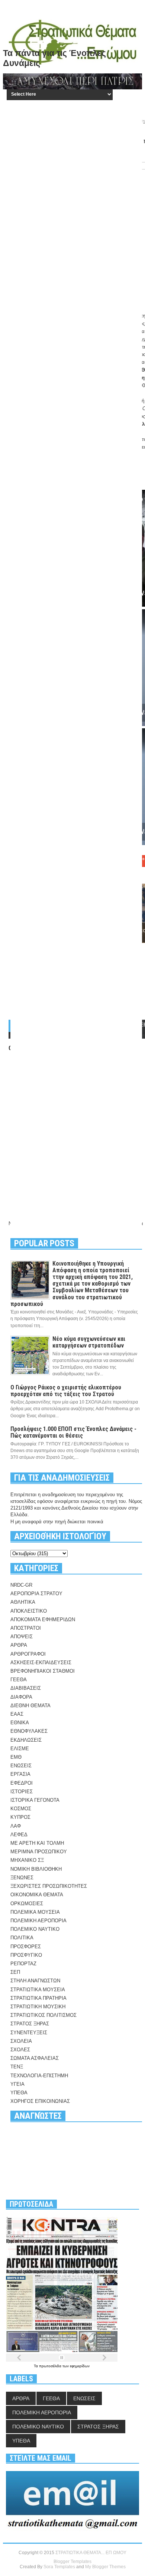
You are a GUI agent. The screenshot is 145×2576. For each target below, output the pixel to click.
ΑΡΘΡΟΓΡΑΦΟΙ (28, 1654)
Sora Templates (59, 2567)
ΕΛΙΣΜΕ (20, 1749)
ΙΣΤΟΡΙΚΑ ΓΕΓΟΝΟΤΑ (35, 1800)
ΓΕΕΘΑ (19, 1680)
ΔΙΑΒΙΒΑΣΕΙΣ (26, 1688)
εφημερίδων (80, 2366)
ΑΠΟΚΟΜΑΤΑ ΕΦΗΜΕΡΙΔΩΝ (43, 1620)
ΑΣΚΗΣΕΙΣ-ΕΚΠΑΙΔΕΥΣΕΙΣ (41, 1663)
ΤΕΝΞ (17, 2067)
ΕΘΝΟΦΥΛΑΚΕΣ (29, 1731)
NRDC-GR (21, 1585)
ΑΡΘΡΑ (19, 1645)
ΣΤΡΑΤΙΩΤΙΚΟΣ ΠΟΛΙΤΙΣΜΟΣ (43, 2015)
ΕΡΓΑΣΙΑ (20, 1774)
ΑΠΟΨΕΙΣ (22, 1637)
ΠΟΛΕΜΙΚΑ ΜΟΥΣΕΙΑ (35, 1912)
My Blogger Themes (105, 2567)
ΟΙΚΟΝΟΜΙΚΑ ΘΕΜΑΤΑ (37, 1895)
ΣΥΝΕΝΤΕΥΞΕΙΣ (29, 2033)
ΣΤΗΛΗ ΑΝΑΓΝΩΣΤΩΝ (35, 1981)
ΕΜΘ (16, 1757)
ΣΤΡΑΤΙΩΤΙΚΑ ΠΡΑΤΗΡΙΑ (38, 1998)
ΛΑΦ (16, 1826)
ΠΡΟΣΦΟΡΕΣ (26, 1947)
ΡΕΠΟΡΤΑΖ (23, 1964)
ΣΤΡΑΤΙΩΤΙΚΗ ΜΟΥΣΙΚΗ (38, 2007)
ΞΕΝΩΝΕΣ (22, 1878)
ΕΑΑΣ (17, 1714)
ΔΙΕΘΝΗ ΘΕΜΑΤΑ (30, 1706)
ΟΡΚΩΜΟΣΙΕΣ (27, 1904)
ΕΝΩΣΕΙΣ (21, 1766)
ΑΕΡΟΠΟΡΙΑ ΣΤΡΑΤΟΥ (36, 1594)
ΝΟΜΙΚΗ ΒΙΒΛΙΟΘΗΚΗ (36, 1869)
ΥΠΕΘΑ (19, 2093)
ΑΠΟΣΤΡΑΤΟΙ (26, 1628)
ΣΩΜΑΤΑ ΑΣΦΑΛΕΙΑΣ (35, 2058)
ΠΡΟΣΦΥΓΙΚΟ (26, 1955)
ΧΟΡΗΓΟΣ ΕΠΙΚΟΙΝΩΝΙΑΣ (40, 2101)
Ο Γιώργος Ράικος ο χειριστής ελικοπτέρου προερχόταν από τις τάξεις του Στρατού (66, 1391)
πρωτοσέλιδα (51, 2366)
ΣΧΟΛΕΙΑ (21, 2041)
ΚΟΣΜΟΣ (21, 1809)
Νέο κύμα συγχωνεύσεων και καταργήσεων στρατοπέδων (89, 1342)
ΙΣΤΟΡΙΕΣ (22, 1792)
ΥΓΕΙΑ (17, 2084)
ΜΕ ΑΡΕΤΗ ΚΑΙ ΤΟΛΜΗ (37, 1843)
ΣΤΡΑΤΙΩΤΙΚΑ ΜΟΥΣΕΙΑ (38, 1990)
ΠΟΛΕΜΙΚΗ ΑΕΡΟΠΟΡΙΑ (38, 1921)
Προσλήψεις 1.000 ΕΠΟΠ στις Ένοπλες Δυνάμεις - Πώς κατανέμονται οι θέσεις (73, 1432)
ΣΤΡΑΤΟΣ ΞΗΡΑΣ (30, 2024)
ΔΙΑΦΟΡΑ (21, 1697)
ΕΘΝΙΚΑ (20, 1723)
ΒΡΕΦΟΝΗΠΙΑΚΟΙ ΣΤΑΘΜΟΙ (43, 1671)
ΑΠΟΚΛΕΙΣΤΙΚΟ (29, 1611)
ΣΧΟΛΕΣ (20, 2050)
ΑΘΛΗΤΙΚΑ (23, 1602)
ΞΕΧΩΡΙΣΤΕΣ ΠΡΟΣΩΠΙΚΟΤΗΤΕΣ (49, 1886)
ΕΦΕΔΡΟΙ (22, 1783)
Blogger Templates (72, 2562)
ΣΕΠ (15, 1972)
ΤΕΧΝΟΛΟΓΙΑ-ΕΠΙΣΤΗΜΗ (39, 2076)
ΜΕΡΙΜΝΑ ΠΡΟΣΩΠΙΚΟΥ (39, 1852)
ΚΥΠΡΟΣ (20, 1817)
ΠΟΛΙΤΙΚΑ (22, 1938)
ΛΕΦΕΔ (19, 1835)
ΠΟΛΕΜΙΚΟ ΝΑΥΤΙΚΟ (35, 1929)
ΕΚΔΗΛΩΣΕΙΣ (26, 1740)
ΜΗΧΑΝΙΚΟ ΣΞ (27, 1860)
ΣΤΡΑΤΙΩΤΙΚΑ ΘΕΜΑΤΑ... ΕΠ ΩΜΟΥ (91, 2553)
